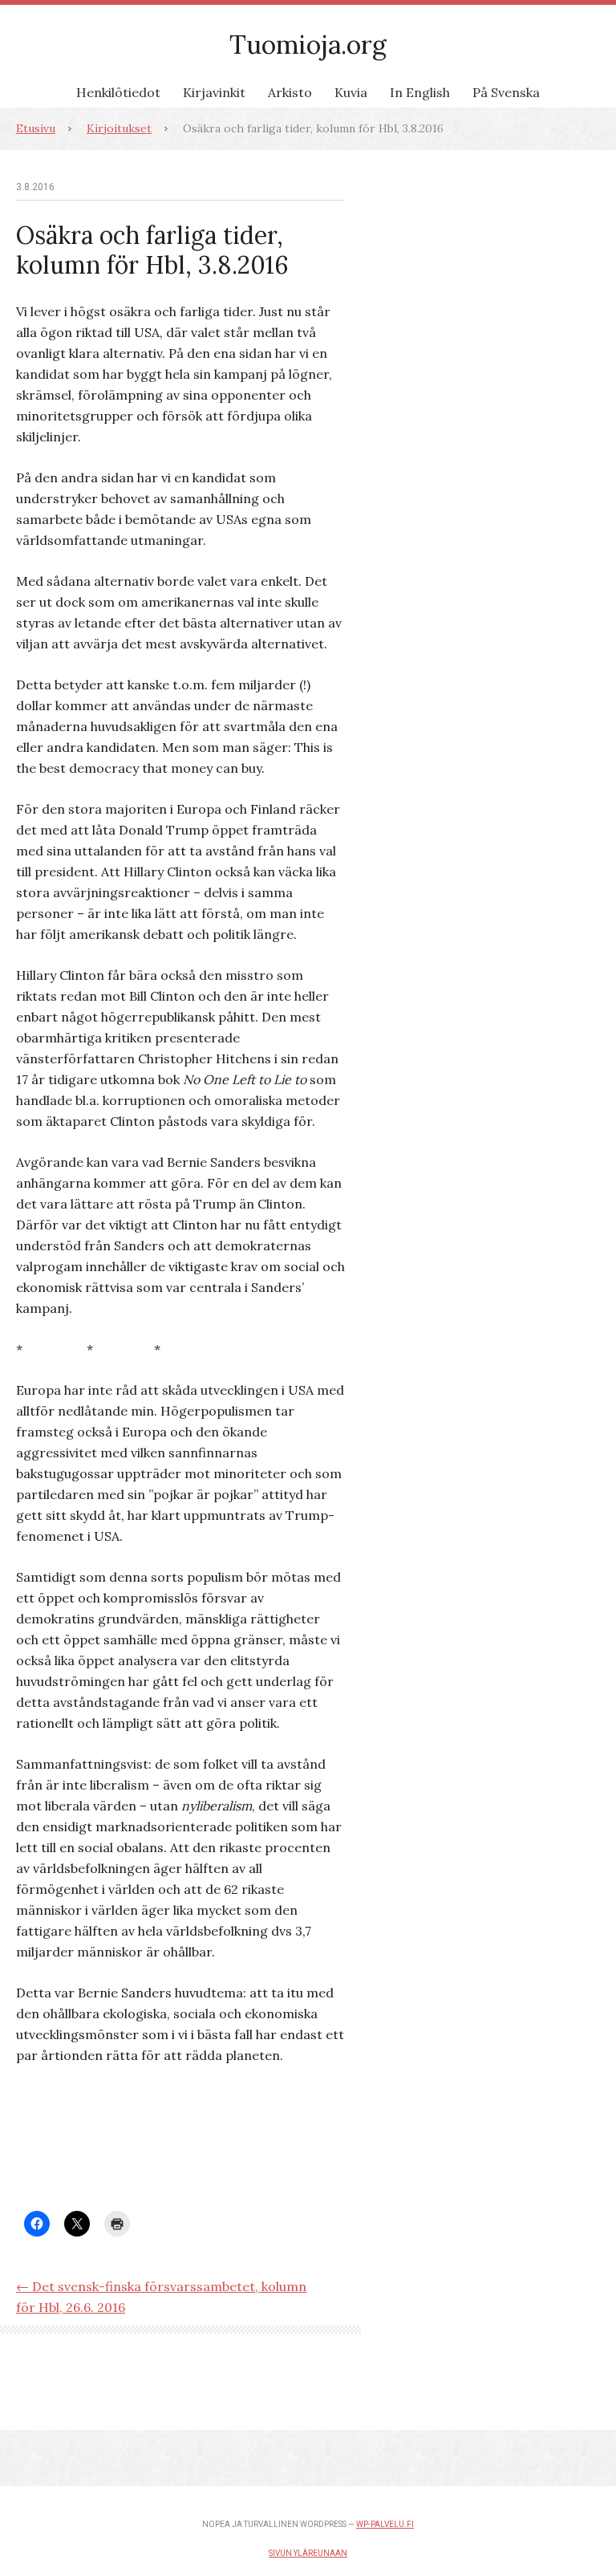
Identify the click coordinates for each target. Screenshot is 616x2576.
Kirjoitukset (119, 128)
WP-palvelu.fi (385, 2524)
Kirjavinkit (214, 92)
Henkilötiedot (118, 92)
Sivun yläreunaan (308, 2553)
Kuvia (351, 92)
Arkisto (290, 92)
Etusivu (36, 128)
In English (420, 92)
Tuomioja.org (308, 45)
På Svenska (506, 92)
